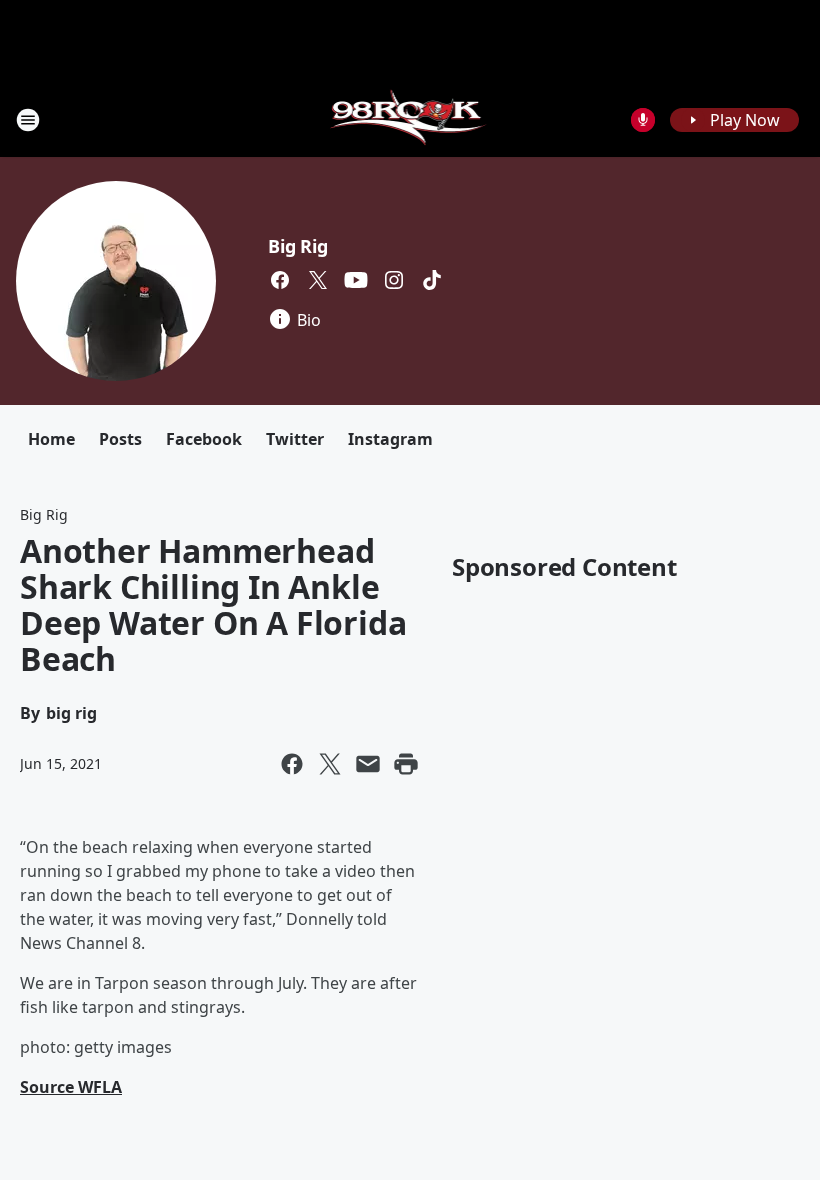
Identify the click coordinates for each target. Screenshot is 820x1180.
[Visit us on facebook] (280, 280)
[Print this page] (406, 764)
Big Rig (298, 246)
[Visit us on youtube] (356, 280)
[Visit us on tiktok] (432, 280)
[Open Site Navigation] (28, 120)
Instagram (390, 439)
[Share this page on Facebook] (292, 764)
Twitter (295, 439)
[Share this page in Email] (368, 764)
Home (51, 439)
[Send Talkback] (643, 120)
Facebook (204, 439)
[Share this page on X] (330, 764)
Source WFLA (71, 1087)
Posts (120, 439)
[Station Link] (410, 119)
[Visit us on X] (318, 280)
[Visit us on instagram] (394, 280)
